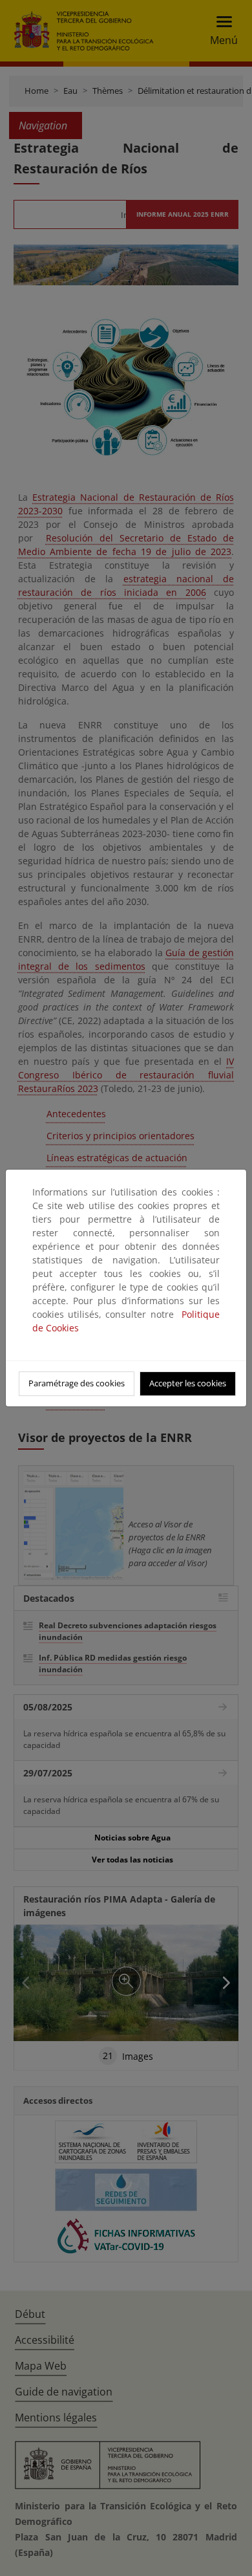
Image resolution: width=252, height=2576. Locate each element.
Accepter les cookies (188, 1383)
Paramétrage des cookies (77, 1383)
